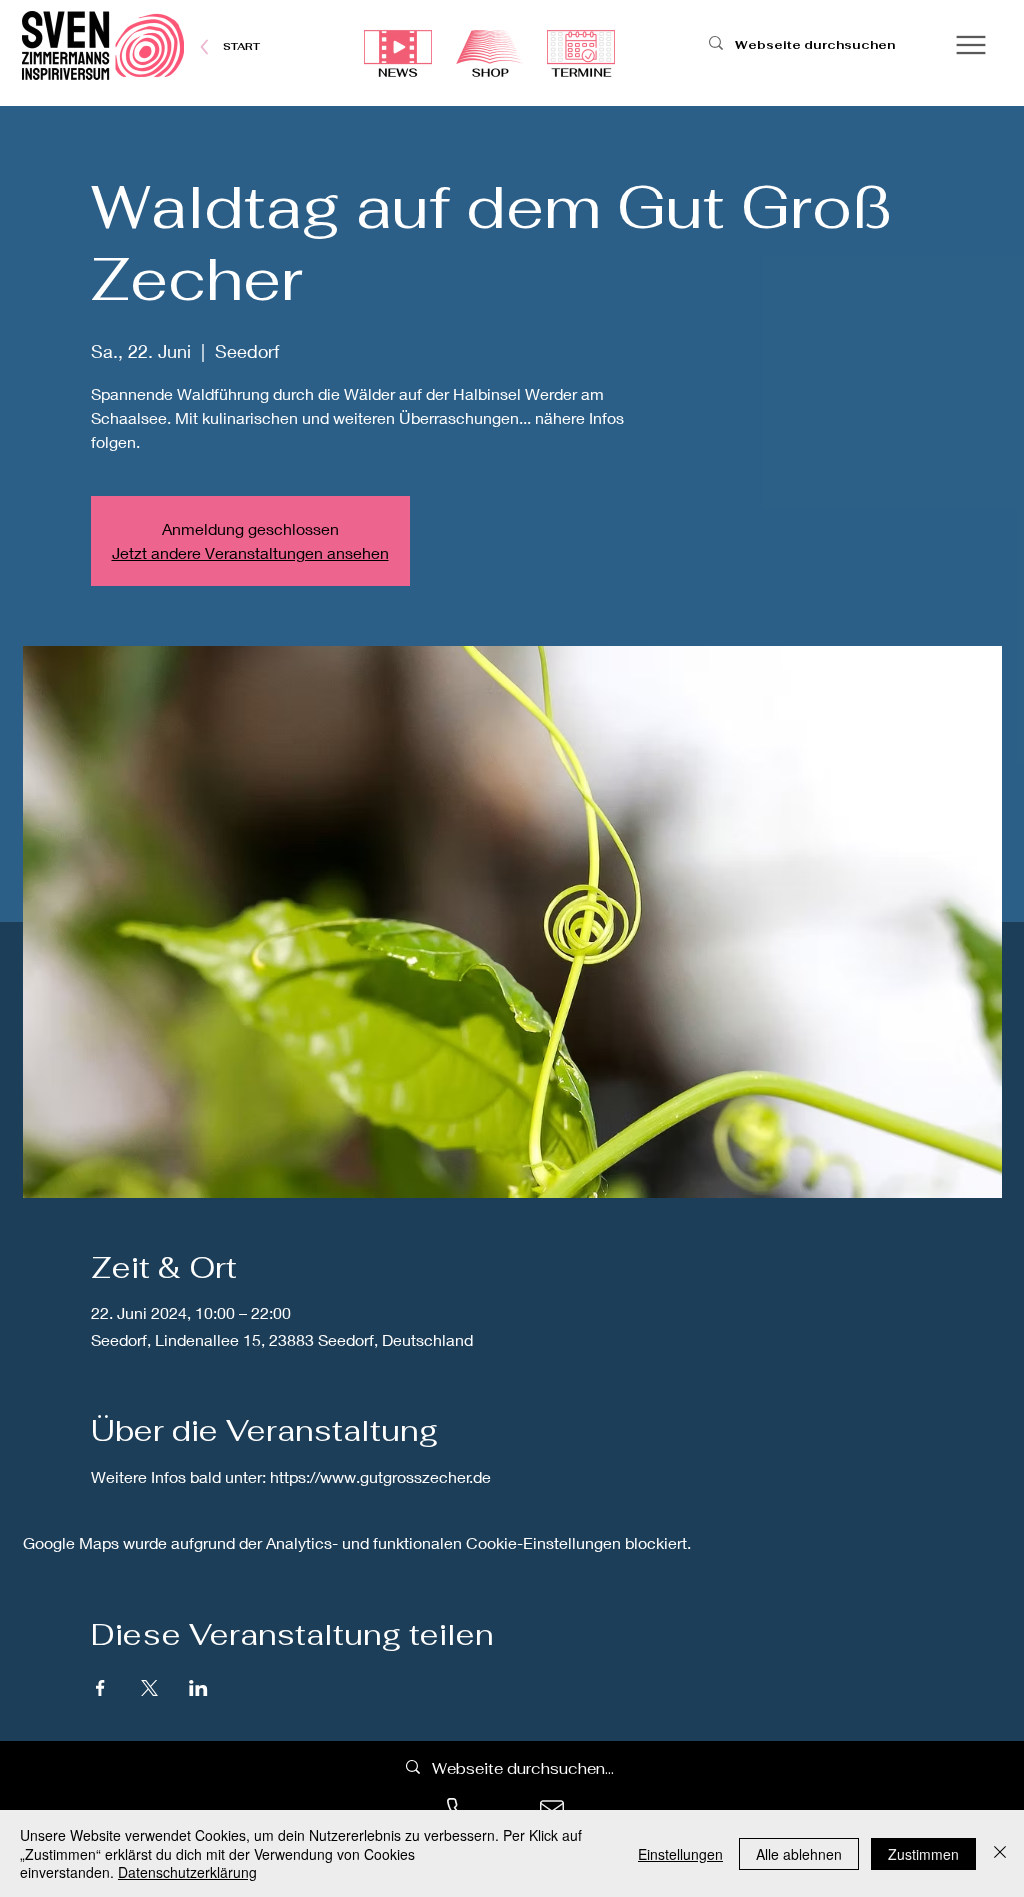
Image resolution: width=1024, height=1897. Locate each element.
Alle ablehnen (799, 1854)
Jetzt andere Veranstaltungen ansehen (250, 552)
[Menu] (970, 44)
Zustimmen (923, 1854)
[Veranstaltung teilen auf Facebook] (100, 1688)
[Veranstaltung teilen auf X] (149, 1688)
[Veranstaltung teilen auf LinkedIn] (198, 1688)
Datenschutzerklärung (187, 1872)
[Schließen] (1000, 1853)
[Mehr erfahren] (241, 46)
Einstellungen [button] (680, 1854)
